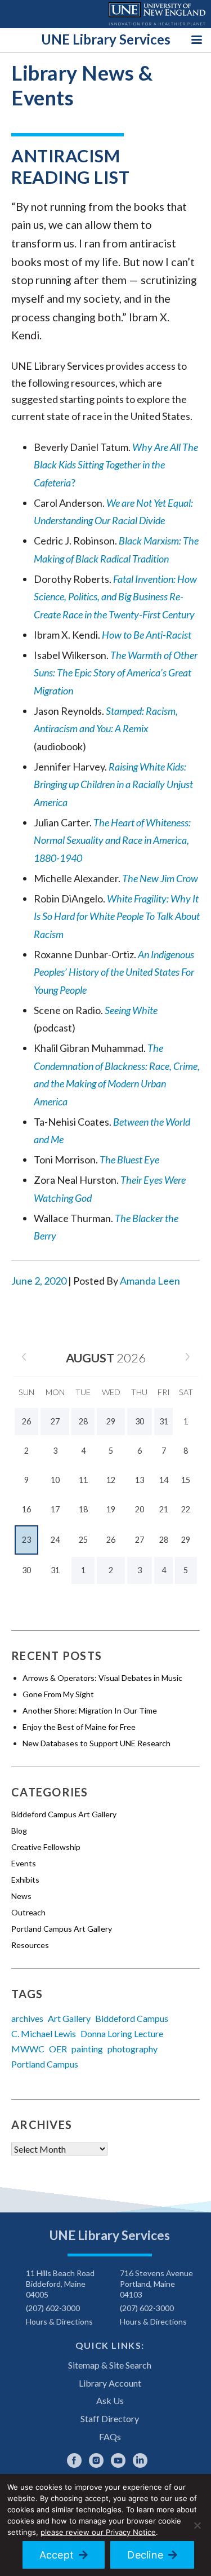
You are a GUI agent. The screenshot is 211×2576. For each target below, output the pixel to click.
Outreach (28, 1912)
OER (58, 2049)
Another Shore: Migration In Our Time (90, 1710)
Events (24, 1863)
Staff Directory (110, 2418)
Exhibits (25, 1880)
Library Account (110, 2383)
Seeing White (130, 1010)
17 (55, 1509)
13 (140, 1480)
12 (111, 1480)
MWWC (28, 2049)
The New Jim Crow (160, 878)
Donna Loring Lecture (122, 2033)
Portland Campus (45, 2064)
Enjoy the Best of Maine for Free (79, 1727)
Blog (19, 1831)
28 (164, 1540)
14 (164, 1480)
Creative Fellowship (46, 1847)
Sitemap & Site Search (110, 2365)
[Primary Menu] (197, 39)
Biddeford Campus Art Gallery (64, 1814)
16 (26, 1509)
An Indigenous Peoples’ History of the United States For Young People (114, 972)
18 (83, 1509)
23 (26, 1540)
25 (83, 1540)
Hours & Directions (59, 2322)
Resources (30, 1945)
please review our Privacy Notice (98, 2532)
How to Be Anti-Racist (147, 635)
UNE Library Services (106, 39)
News (21, 1896)
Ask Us (110, 2400)
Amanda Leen (150, 1281)
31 (55, 1570)
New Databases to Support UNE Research (96, 1743)
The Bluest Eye (129, 1159)
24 (55, 1540)
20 (140, 1509)
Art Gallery (69, 2018)
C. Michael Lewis (44, 2033)
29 (186, 1540)
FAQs (110, 2436)
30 (26, 1570)
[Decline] (197, 2525)
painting (87, 2049)
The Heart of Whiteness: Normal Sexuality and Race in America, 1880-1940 (112, 840)
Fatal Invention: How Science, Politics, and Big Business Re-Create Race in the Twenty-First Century (115, 597)
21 (164, 1509)
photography (133, 2049)
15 (186, 1480)
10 (55, 1480)
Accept (57, 2555)
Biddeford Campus (132, 2018)
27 (140, 1540)
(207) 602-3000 (53, 2308)
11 (83, 1480)
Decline (145, 2555)
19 (111, 1509)
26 (111, 1540)
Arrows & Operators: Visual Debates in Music (102, 1678)
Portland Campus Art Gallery (62, 1929)
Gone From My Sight (58, 1694)
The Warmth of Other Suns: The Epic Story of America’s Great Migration (116, 673)
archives (27, 2018)
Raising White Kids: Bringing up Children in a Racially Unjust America (113, 784)
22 (186, 1509)
